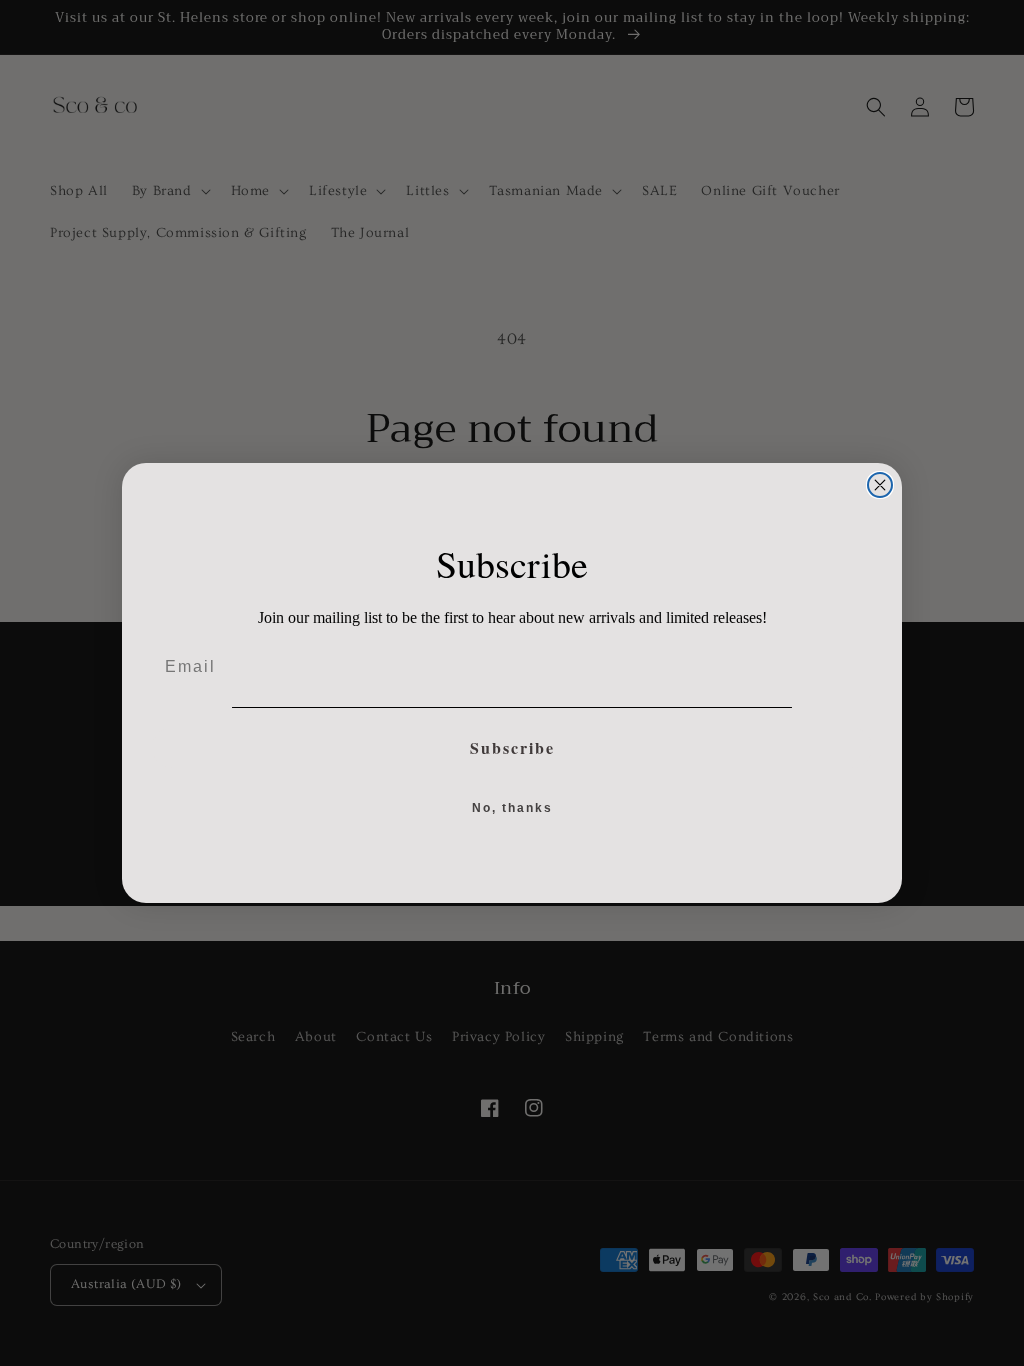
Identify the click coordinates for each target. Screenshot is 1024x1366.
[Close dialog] (880, 485)
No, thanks (512, 808)
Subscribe (512, 747)
